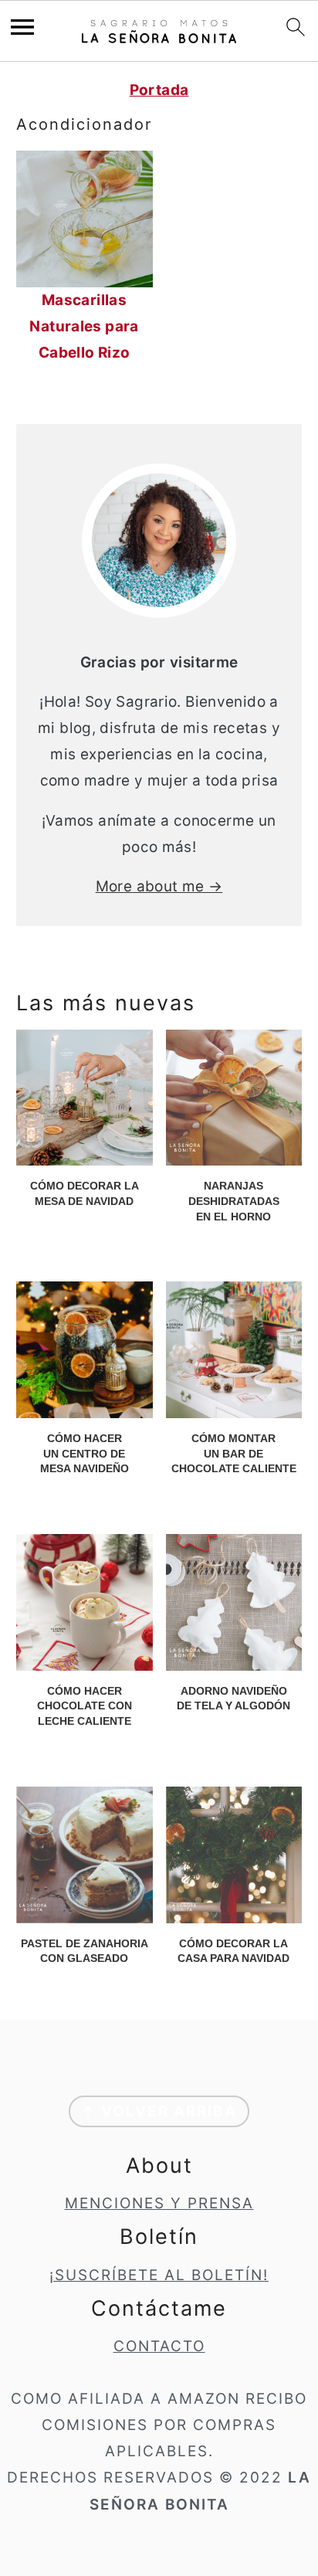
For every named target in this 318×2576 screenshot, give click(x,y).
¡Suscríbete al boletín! (159, 2275)
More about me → (159, 886)
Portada (159, 90)
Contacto (159, 2346)
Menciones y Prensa (159, 2203)
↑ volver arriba (159, 2111)
